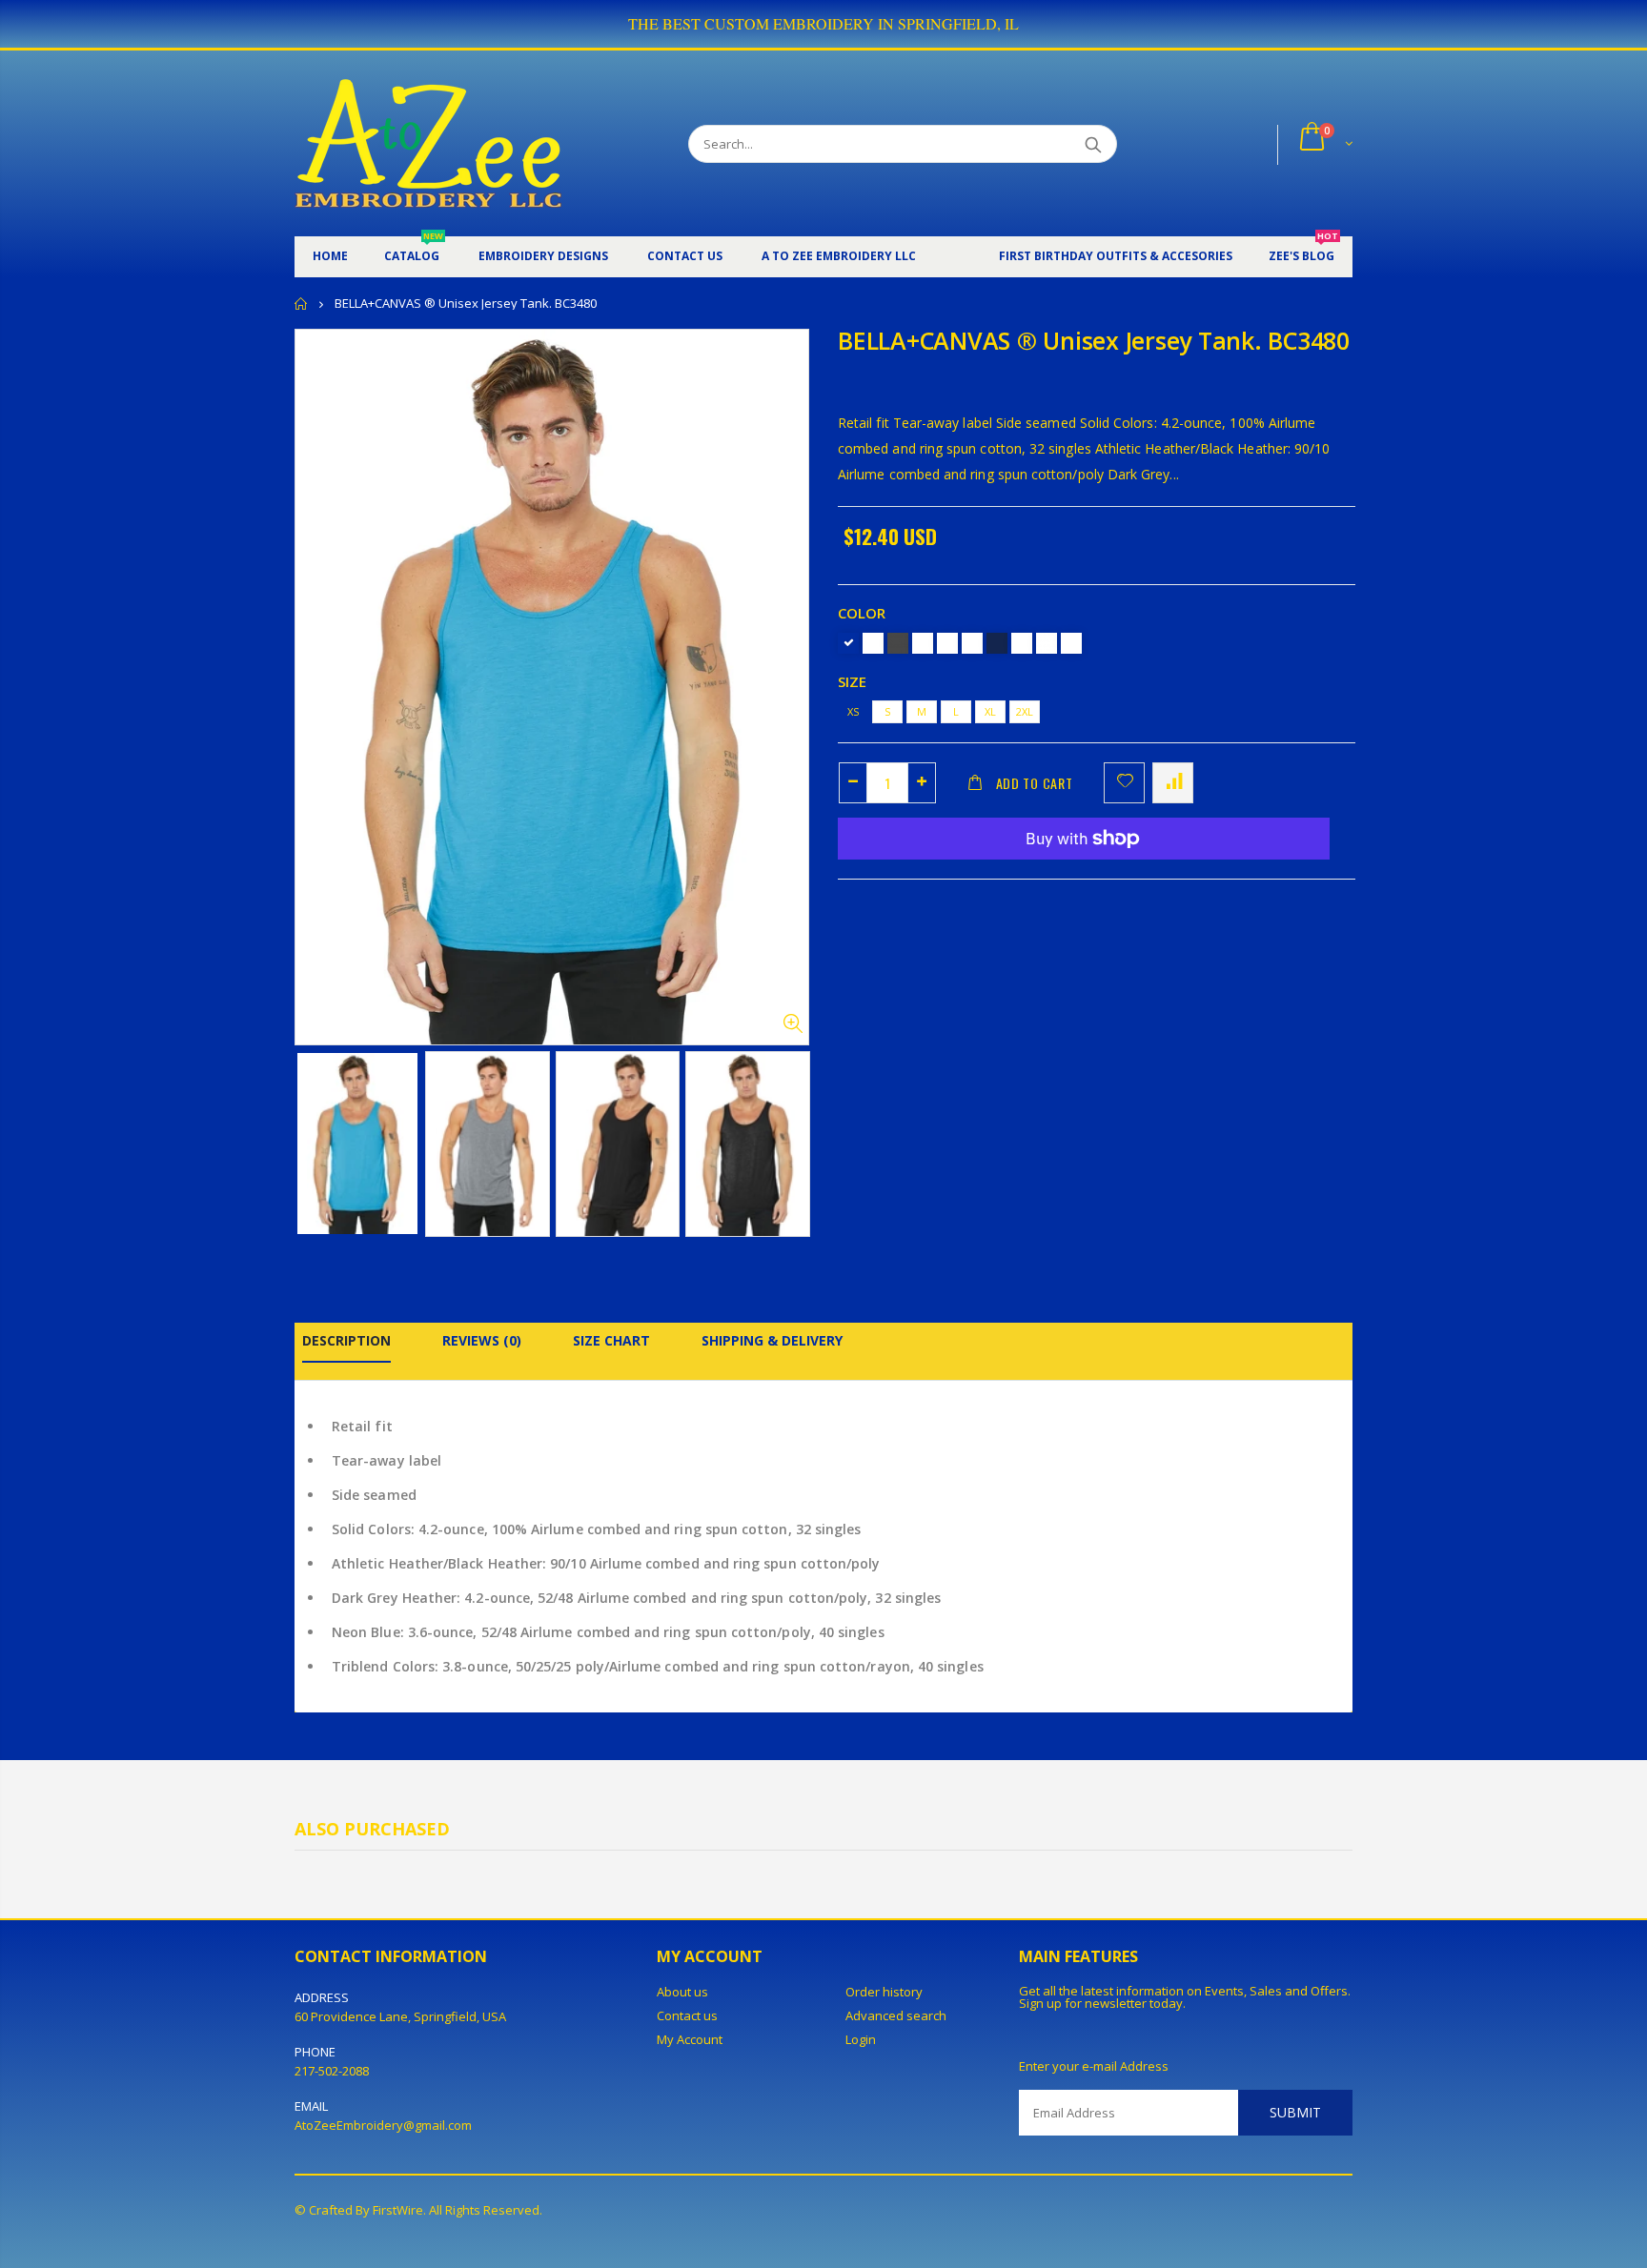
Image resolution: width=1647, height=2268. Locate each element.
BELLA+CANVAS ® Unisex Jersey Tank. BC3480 (1094, 340)
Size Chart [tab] (611, 1340)
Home (302, 304)
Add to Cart (1035, 783)
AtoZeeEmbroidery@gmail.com (383, 2125)
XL (990, 711)
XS (853, 711)
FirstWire (398, 2210)
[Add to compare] (1173, 783)
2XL (1025, 711)
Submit (1295, 2112)
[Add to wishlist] (1124, 783)
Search (1093, 144)
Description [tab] (346, 1340)
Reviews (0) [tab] (482, 1340)
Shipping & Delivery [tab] (772, 1340)
